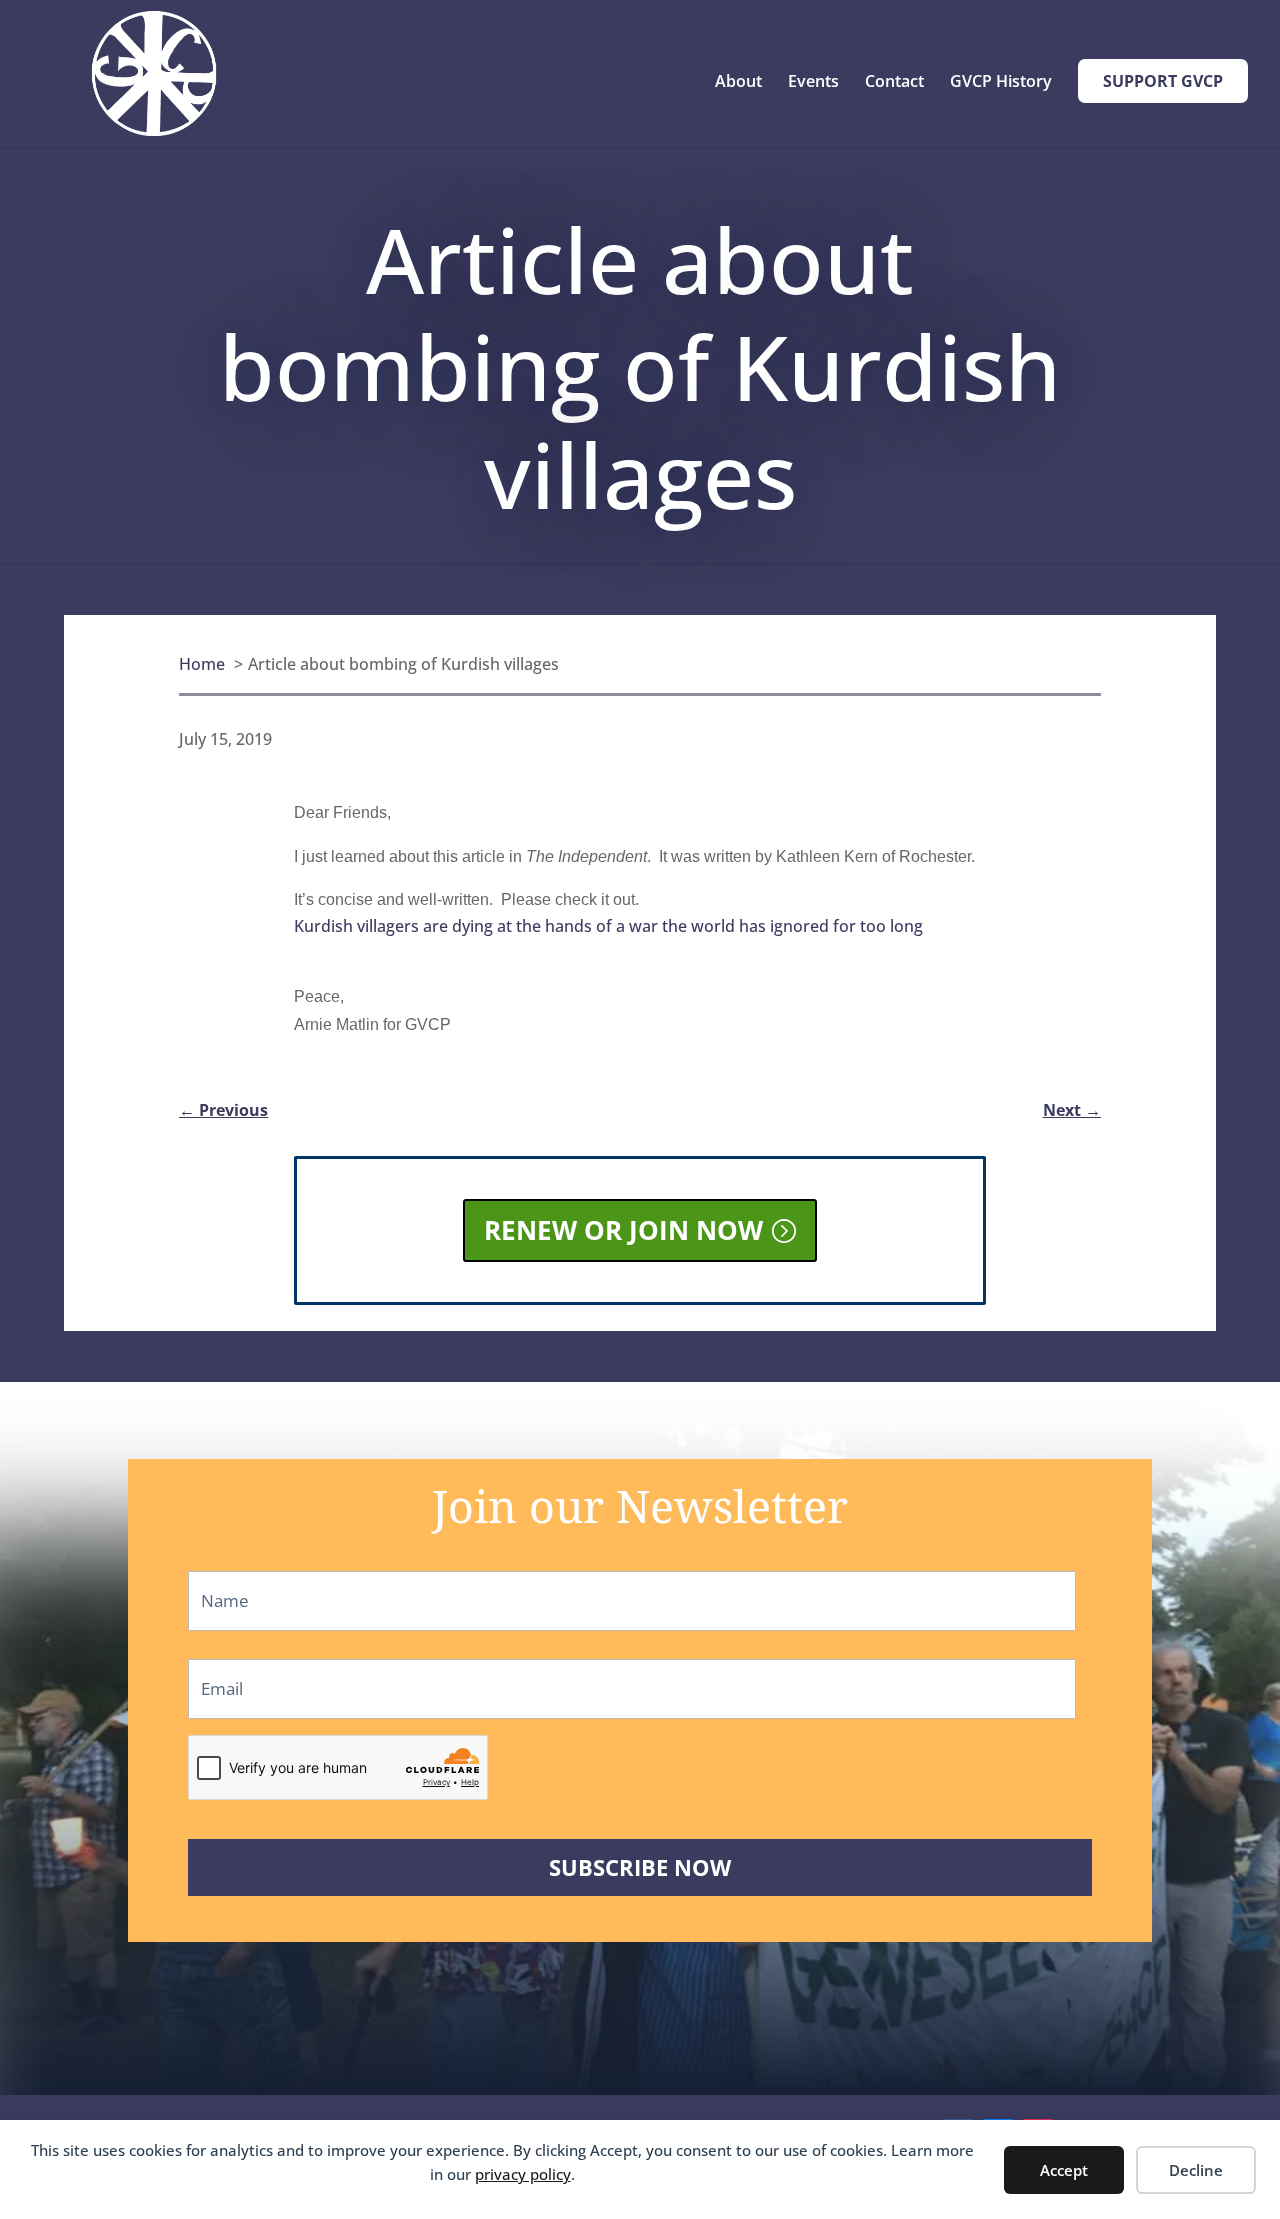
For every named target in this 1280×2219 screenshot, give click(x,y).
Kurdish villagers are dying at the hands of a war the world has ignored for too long (608, 926)
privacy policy (523, 2174)
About (738, 83)
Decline (1196, 2170)
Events (813, 83)
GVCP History (1001, 83)
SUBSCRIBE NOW (640, 1867)
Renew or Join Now (623, 1230)
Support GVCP (1163, 81)
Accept (1064, 2170)
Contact (894, 83)
